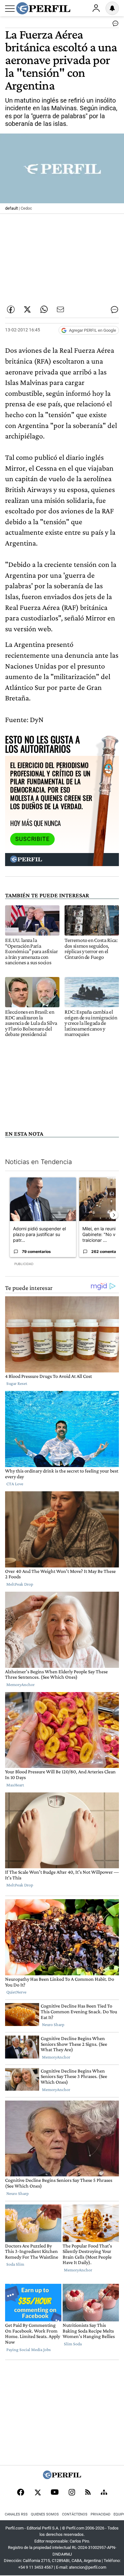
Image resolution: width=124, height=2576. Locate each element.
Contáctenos (75, 2514)
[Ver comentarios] (114, 25)
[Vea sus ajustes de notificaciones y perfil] (112, 8)
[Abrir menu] (10, 9)
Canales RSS (16, 2514)
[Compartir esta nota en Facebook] (11, 309)
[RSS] (88, 2493)
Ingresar (96, 8)
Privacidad (100, 2514)
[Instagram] (72, 2493)
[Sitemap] (104, 2493)
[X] (38, 2493)
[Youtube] (55, 2493)
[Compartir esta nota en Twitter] (27, 309)
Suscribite (32, 839)
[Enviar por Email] (60, 309)
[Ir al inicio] (43, 8)
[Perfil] (62, 2477)
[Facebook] (21, 2493)
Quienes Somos (45, 2514)
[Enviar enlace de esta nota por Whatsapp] (44, 309)
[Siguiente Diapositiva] (114, 1215)
